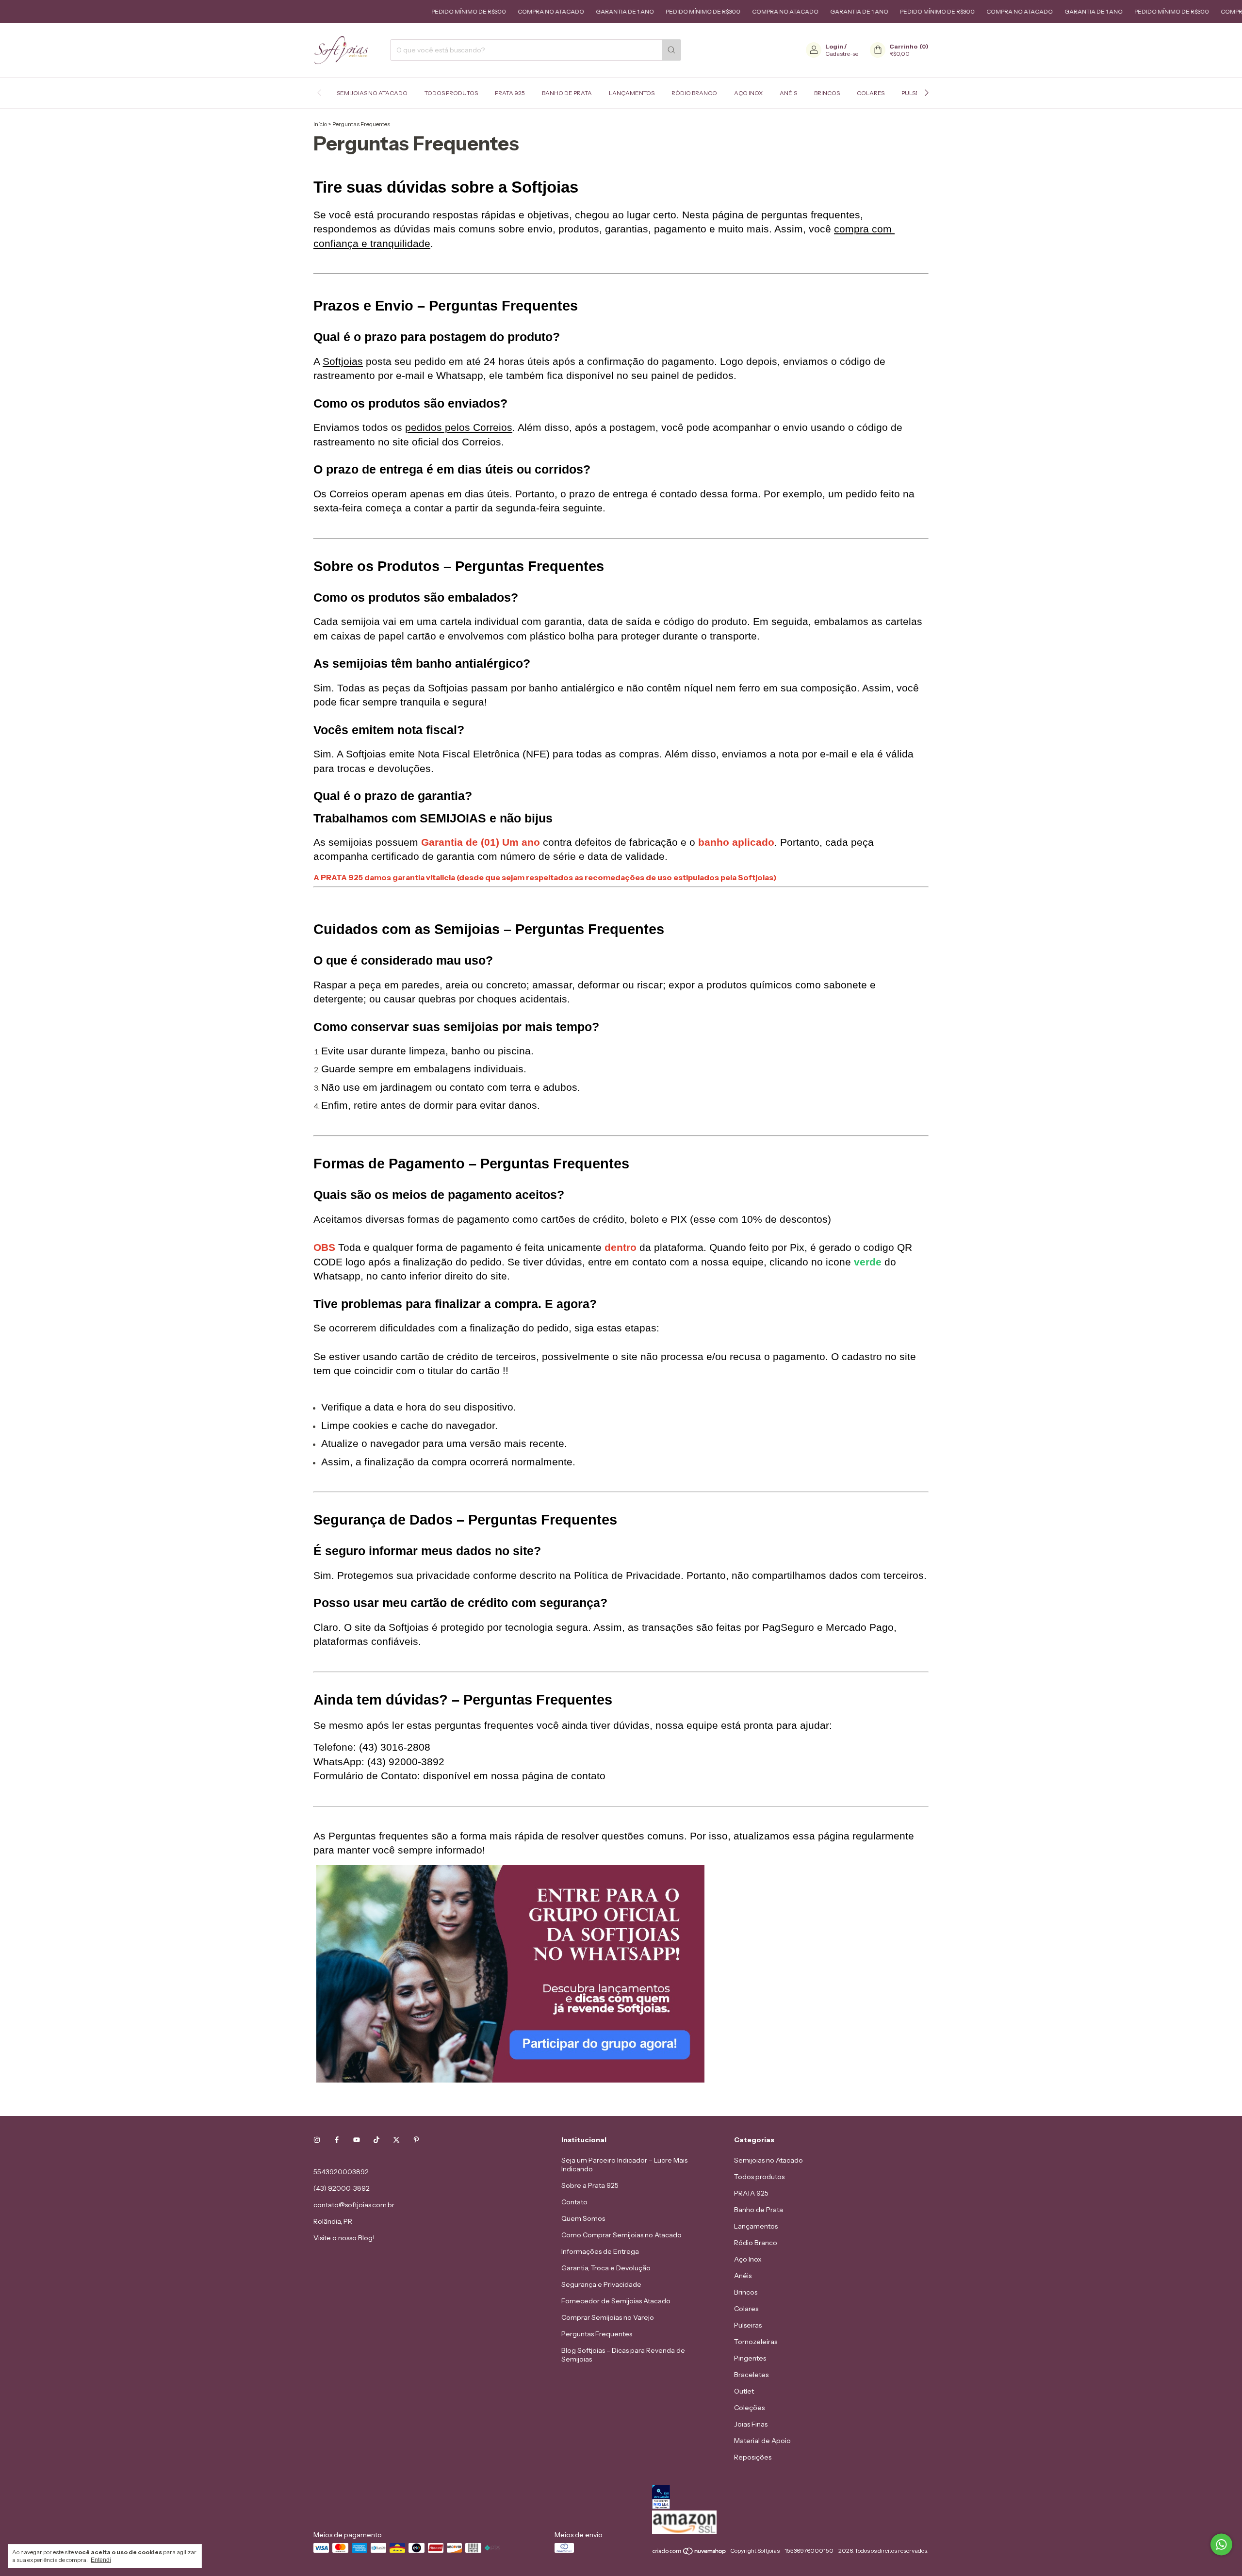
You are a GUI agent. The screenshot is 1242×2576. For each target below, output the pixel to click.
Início (320, 124)
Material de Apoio (762, 2441)
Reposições (753, 2457)
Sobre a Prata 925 (590, 2185)
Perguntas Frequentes (597, 2334)
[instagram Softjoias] (317, 2140)
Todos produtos (451, 93)
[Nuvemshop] (690, 2553)
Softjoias (343, 361)
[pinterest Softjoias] (416, 2140)
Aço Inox (748, 93)
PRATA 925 (510, 93)
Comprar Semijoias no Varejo (608, 2317)
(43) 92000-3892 (342, 2188)
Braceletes (751, 2375)
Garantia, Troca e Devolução (606, 2268)
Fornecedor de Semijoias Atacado (616, 2301)
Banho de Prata (567, 93)
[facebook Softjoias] (337, 2140)
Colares (871, 93)
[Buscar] (671, 50)
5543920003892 (341, 2172)
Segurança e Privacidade (601, 2284)
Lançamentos (632, 93)
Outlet (744, 2391)
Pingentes (750, 2358)
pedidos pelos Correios (459, 427)
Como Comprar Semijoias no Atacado (621, 2235)
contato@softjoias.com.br (354, 2205)
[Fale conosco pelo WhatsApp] (1221, 2545)
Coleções (749, 2408)
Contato (574, 2202)
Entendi (101, 2560)
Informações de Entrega (600, 2251)
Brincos (827, 93)
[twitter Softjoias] (396, 2140)
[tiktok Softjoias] (376, 2140)
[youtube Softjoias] (357, 2140)
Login (834, 46)
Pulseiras (748, 2325)
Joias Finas (751, 2424)
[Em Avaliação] (790, 2498)
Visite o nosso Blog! (344, 2238)
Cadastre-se (842, 54)
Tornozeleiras (756, 2342)
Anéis (788, 93)
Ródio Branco (694, 93)
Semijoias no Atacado (372, 93)
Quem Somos (583, 2218)
